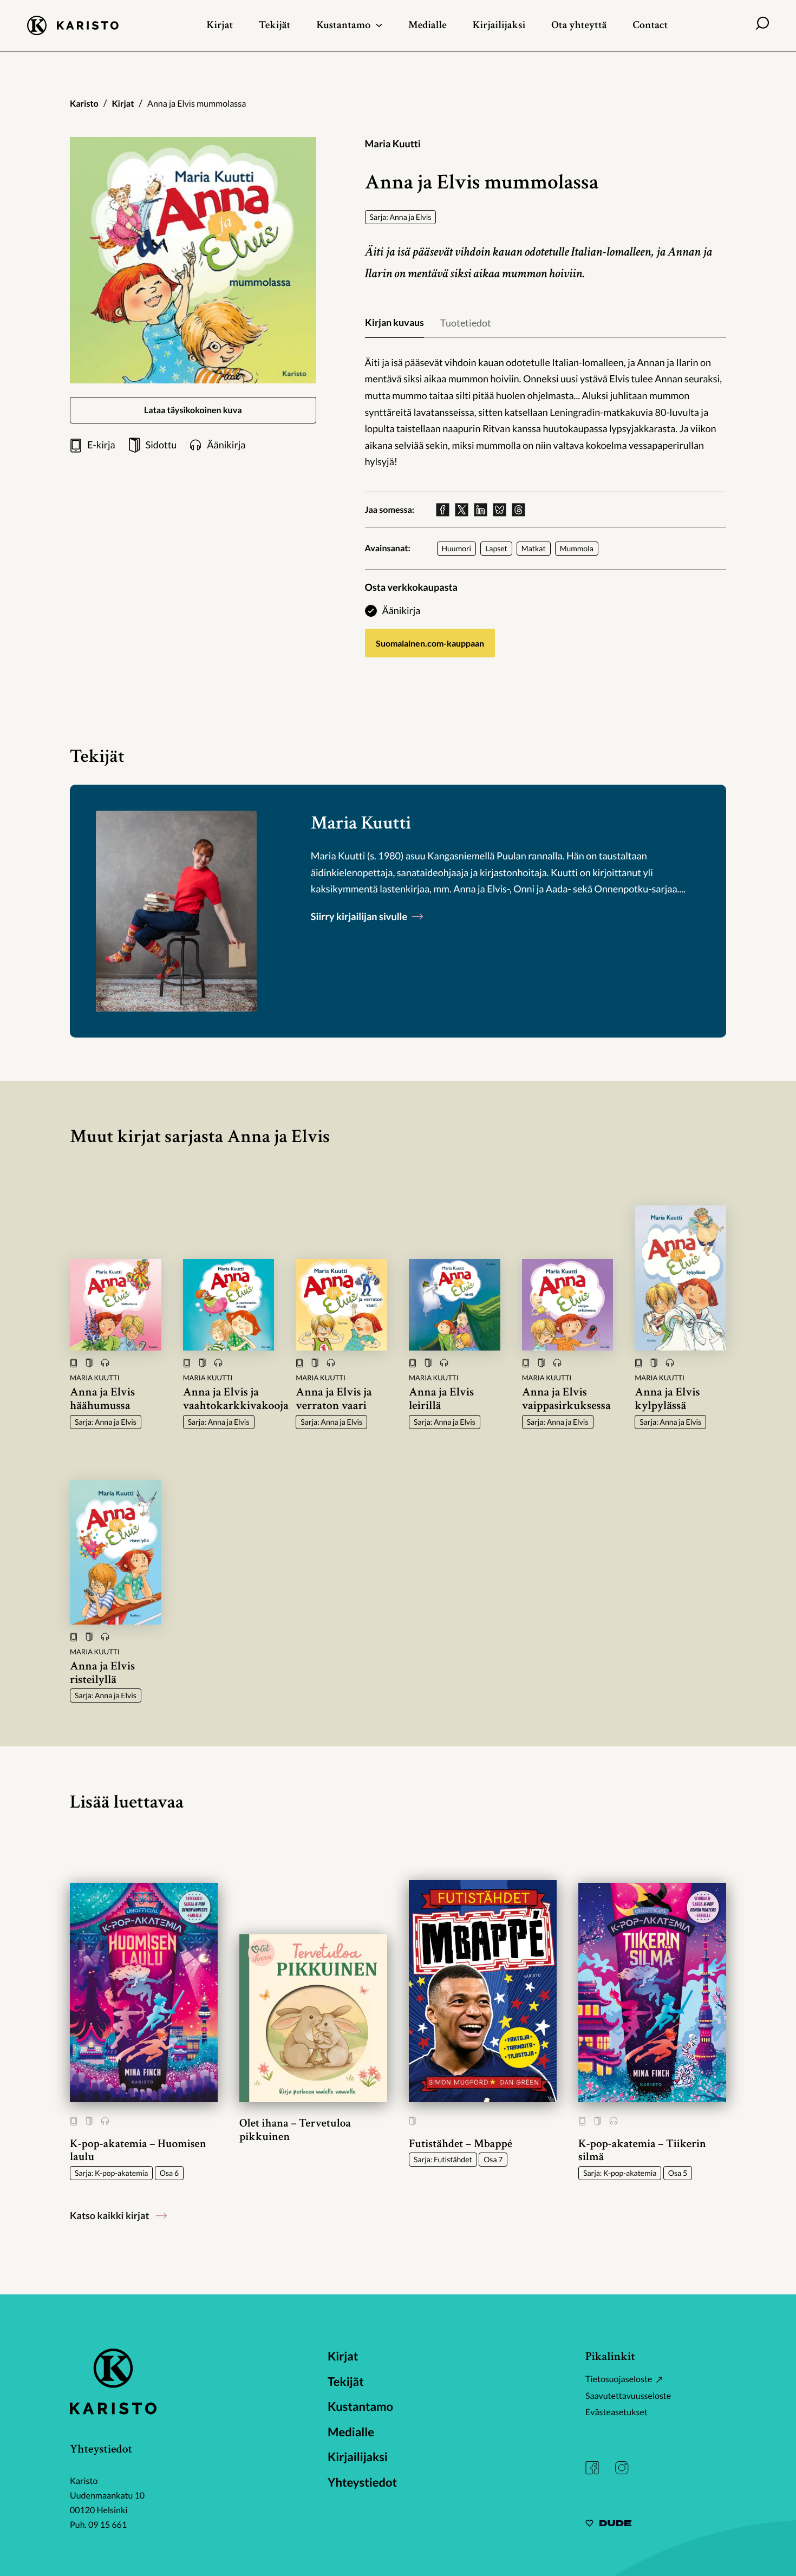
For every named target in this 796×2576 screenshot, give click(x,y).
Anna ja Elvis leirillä (441, 1399)
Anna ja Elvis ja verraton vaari (334, 1399)
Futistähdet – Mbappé (461, 2144)
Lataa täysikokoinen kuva (193, 410)
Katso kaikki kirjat (109, 2215)
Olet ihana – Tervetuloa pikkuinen (295, 2130)
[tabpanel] (546, 412)
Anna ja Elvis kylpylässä (667, 1399)
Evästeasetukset (616, 2412)
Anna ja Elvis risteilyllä (102, 1673)
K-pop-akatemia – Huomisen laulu (138, 2150)
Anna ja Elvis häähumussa (102, 1399)
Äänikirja (402, 610)
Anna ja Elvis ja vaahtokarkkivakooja (236, 1399)
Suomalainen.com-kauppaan (430, 643)
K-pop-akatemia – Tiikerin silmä (642, 2150)
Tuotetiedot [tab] (466, 323)
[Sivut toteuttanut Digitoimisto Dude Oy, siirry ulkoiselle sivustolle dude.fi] (608, 2525)
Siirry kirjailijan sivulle (360, 916)
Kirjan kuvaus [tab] (394, 322)
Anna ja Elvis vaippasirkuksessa (566, 1399)
